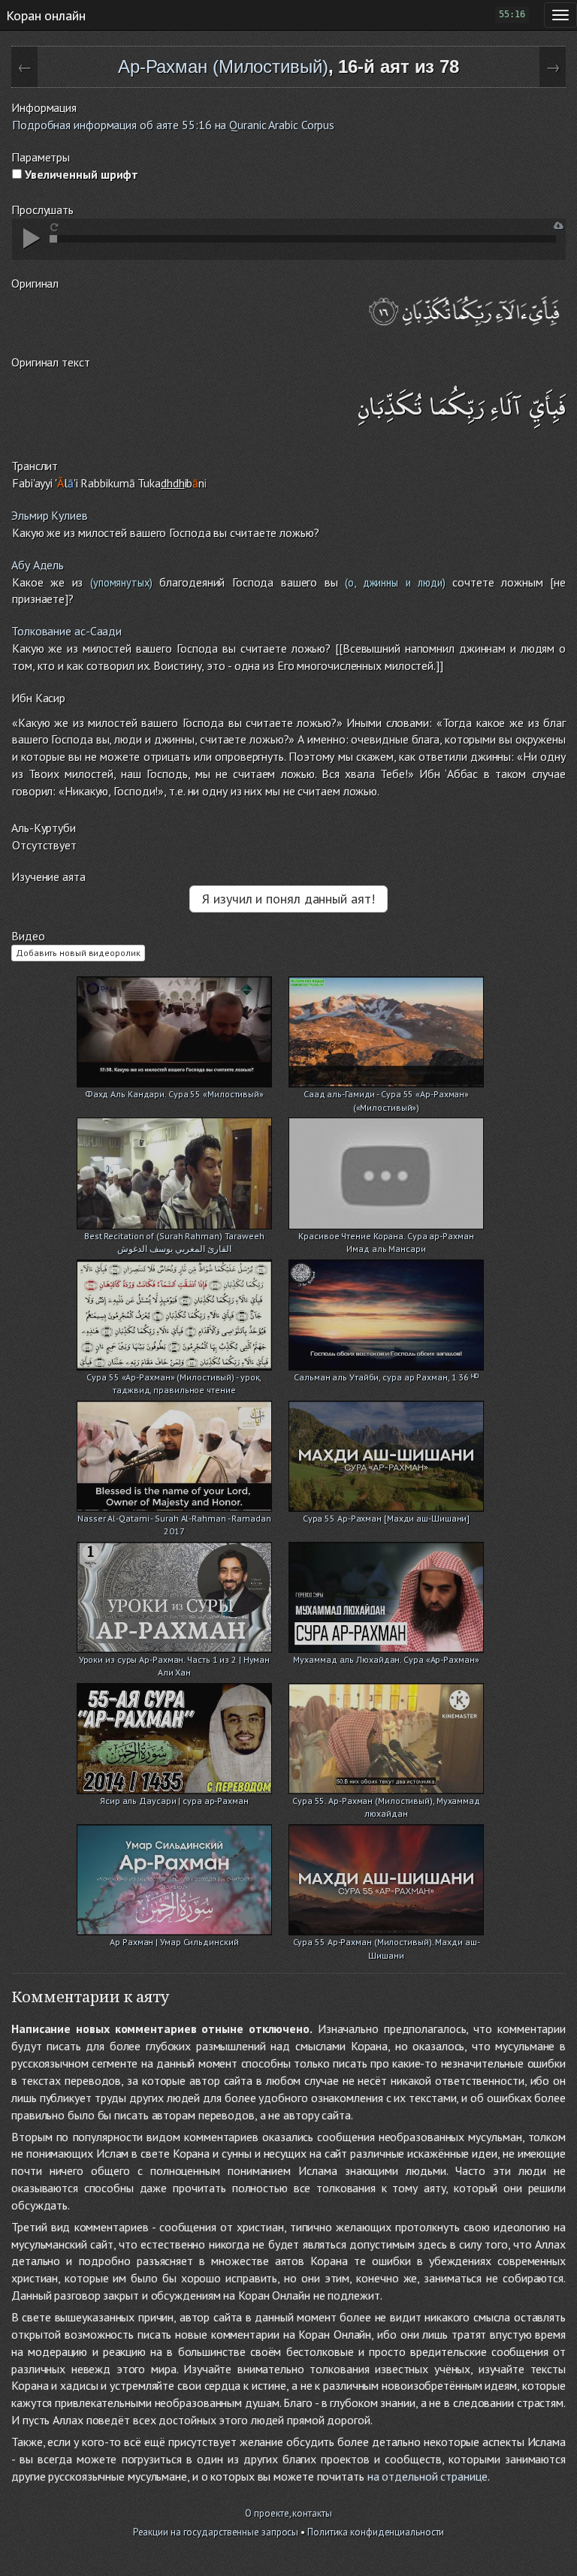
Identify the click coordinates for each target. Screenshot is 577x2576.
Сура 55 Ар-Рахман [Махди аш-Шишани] (387, 1518)
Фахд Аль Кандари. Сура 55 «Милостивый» (174, 1094)
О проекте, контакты (288, 2513)
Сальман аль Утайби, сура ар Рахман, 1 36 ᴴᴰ (386, 1377)
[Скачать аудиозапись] (559, 226)
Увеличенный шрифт (80, 174)
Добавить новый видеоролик (78, 953)
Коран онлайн (46, 15)
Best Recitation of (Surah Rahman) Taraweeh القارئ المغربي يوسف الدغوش (174, 1237)
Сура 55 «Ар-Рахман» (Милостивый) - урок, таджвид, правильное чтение (174, 1378)
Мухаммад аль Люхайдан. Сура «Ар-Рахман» (386, 1659)
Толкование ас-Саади (66, 631)
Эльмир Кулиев (50, 515)
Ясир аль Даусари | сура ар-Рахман (174, 1801)
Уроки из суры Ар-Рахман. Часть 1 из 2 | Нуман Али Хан (175, 1661)
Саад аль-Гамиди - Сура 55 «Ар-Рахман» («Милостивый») (386, 1095)
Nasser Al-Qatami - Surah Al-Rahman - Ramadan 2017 (174, 1520)
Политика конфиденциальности (376, 2532)
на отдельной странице (427, 2476)
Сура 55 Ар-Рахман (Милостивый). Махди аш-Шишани (387, 1943)
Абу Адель (38, 565)
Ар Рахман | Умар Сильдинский (174, 1942)
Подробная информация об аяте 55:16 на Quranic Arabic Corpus (173, 125)
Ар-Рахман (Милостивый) (223, 66)
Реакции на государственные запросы (216, 2532)
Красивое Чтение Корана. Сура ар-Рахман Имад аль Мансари (386, 1237)
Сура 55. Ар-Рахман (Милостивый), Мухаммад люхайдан (386, 1802)
